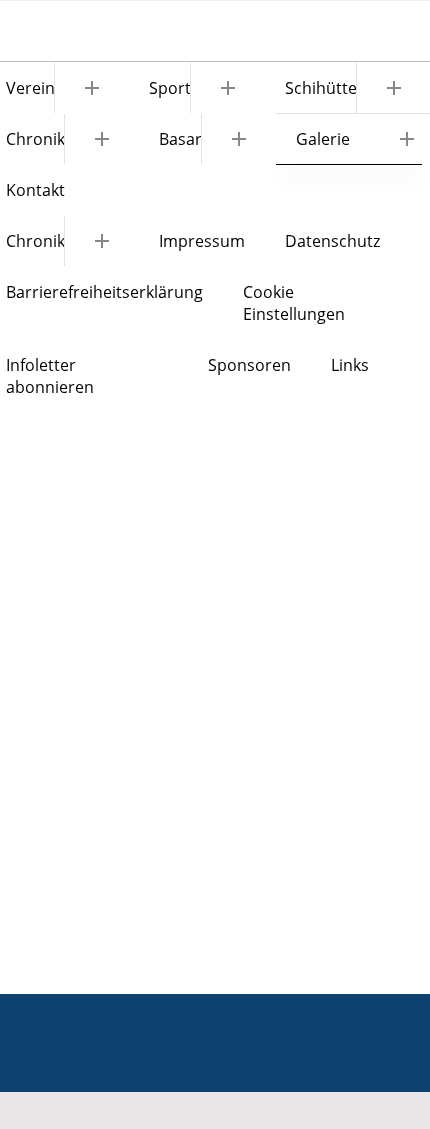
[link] (197, 87)
